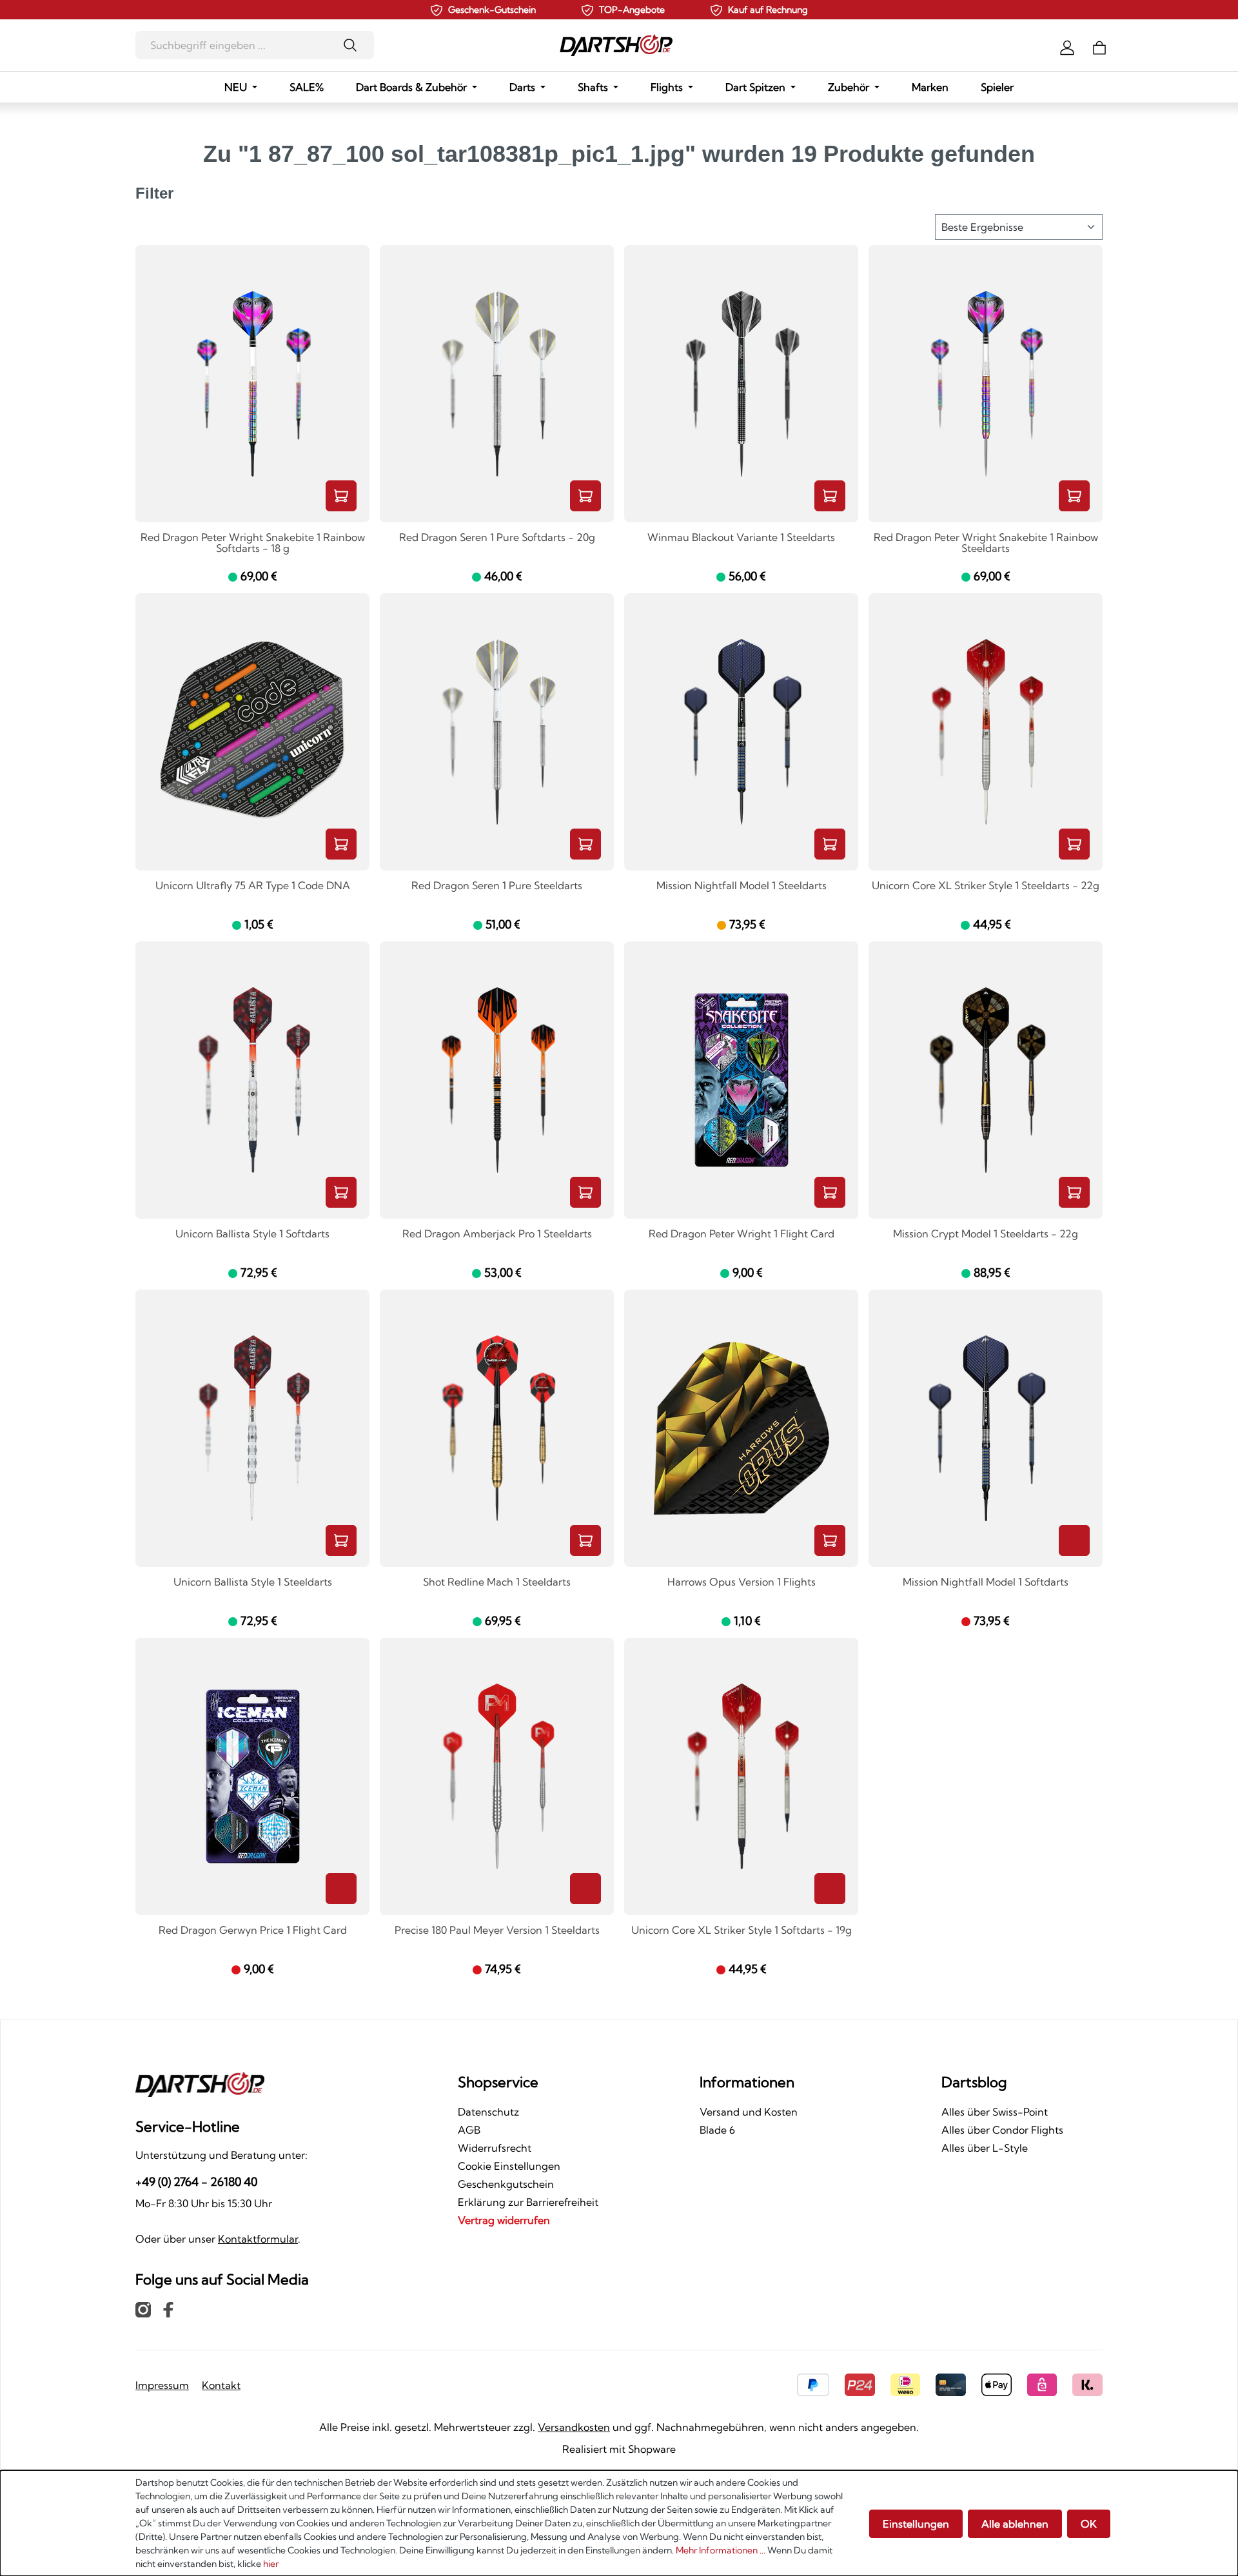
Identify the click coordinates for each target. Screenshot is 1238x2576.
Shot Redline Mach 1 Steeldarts (497, 1582)
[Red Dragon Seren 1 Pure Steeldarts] (497, 732)
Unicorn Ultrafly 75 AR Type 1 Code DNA (253, 886)
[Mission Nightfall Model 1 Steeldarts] (741, 732)
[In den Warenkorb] (341, 496)
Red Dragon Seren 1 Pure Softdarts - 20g (497, 538)
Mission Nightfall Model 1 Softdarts (986, 1582)
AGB (469, 2130)
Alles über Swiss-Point (995, 2112)
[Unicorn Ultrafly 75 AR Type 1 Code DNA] (252, 732)
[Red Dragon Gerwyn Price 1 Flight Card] (252, 1776)
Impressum (162, 2385)
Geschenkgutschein (506, 2184)
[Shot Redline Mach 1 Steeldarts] (497, 1428)
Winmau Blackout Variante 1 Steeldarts (741, 538)
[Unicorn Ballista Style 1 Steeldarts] (252, 1428)
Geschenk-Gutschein (492, 10)
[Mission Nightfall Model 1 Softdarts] (986, 1428)
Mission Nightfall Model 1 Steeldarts (742, 886)
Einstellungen (916, 2524)
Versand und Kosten (749, 2112)
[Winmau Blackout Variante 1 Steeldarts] (741, 384)
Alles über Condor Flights (1002, 2130)
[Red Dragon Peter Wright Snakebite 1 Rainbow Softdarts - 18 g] (252, 384)
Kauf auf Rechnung (768, 10)
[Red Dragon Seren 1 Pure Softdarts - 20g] (497, 384)
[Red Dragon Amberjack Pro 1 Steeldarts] (497, 1080)
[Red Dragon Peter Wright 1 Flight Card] (741, 1080)
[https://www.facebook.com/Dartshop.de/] (168, 2309)
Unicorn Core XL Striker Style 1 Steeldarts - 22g (986, 886)
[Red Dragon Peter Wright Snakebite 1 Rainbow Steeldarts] (986, 384)
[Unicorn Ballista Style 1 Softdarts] (252, 1080)
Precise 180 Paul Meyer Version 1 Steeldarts (497, 1931)
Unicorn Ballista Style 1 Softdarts (252, 1234)
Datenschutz (488, 2112)
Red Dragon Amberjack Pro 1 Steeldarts (497, 1234)
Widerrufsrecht (495, 2148)
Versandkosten (574, 2427)
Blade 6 (717, 2130)
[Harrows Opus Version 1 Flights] (741, 1428)
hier (271, 2564)
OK (1089, 2524)
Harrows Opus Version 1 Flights (742, 1582)
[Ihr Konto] (1067, 46)
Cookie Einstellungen (509, 2166)
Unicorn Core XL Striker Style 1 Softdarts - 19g (742, 1931)
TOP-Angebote (632, 10)
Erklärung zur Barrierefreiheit (528, 2202)
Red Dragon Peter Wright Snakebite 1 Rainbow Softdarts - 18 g (253, 543)
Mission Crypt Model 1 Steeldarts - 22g (986, 1234)
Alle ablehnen (1015, 2524)
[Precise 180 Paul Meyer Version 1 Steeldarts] (497, 1776)
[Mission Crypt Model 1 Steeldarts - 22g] (986, 1080)
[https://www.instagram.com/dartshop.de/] (143, 2309)
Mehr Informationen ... (721, 2550)
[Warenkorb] (1099, 46)
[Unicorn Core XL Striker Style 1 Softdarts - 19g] (741, 1776)
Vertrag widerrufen (504, 2220)
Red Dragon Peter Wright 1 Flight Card (742, 1234)
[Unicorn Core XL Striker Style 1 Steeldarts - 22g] (986, 732)
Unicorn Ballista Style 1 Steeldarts (253, 1582)
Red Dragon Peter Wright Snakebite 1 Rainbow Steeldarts (986, 543)
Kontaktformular (258, 2239)
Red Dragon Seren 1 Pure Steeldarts (497, 886)
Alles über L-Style (985, 2148)
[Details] (1074, 1540)
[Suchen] (354, 45)
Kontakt (221, 2385)
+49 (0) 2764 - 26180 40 (196, 2182)
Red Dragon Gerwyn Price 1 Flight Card (253, 1931)
